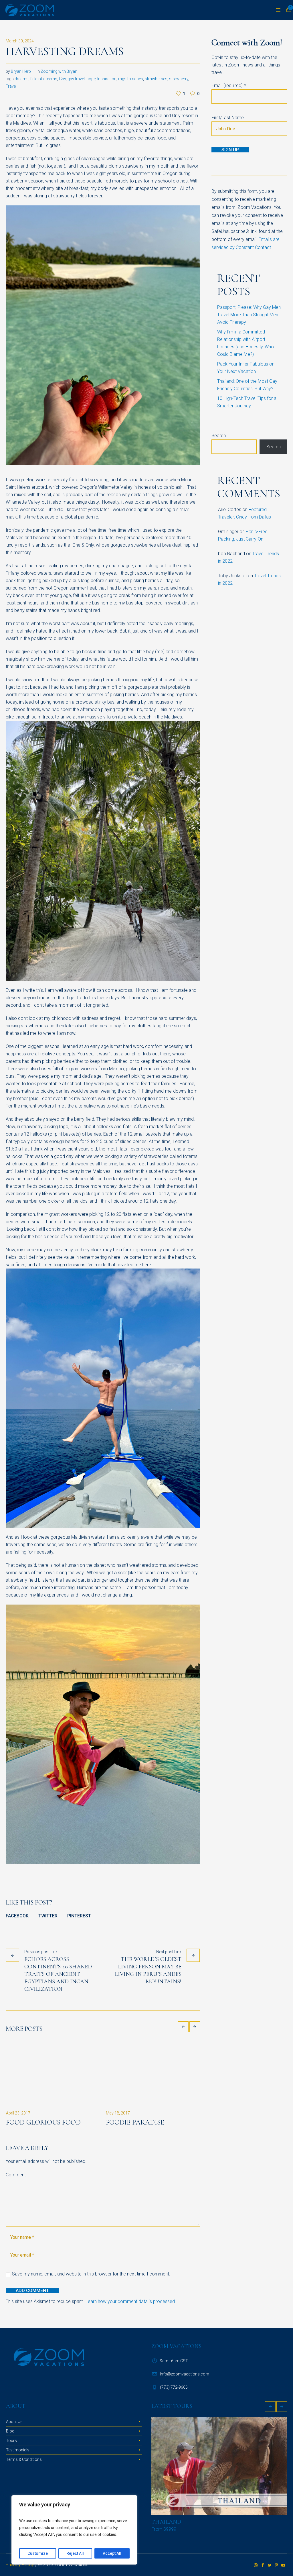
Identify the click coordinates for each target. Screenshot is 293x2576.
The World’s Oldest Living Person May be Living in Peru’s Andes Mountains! (148, 1970)
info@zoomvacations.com (185, 2383)
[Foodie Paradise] (53, 2073)
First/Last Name (228, 118)
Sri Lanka (166, 2530)
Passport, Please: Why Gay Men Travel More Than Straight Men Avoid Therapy (249, 315)
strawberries (156, 79)
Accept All (112, 2553)
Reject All (75, 2553)
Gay (62, 79)
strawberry (179, 79)
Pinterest (79, 1916)
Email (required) (229, 86)
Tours (11, 2449)
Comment (16, 2183)
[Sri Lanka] (219, 2475)
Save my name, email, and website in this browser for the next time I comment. (91, 2283)
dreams (22, 79)
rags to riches (131, 79)
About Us (14, 2430)
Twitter (48, 1916)
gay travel (76, 79)
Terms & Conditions (24, 2468)
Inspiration (107, 79)
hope (91, 79)
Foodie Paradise (35, 2122)
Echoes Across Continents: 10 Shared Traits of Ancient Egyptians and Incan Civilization (58, 1974)
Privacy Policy (20, 2573)
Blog (10, 2440)
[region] (74, 2530)
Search (219, 436)
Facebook (17, 1916)
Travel (11, 86)
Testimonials (18, 2459)
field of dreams (44, 79)
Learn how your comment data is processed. (131, 2310)
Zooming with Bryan (59, 71)
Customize (38, 2553)
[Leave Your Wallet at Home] (153, 2073)
